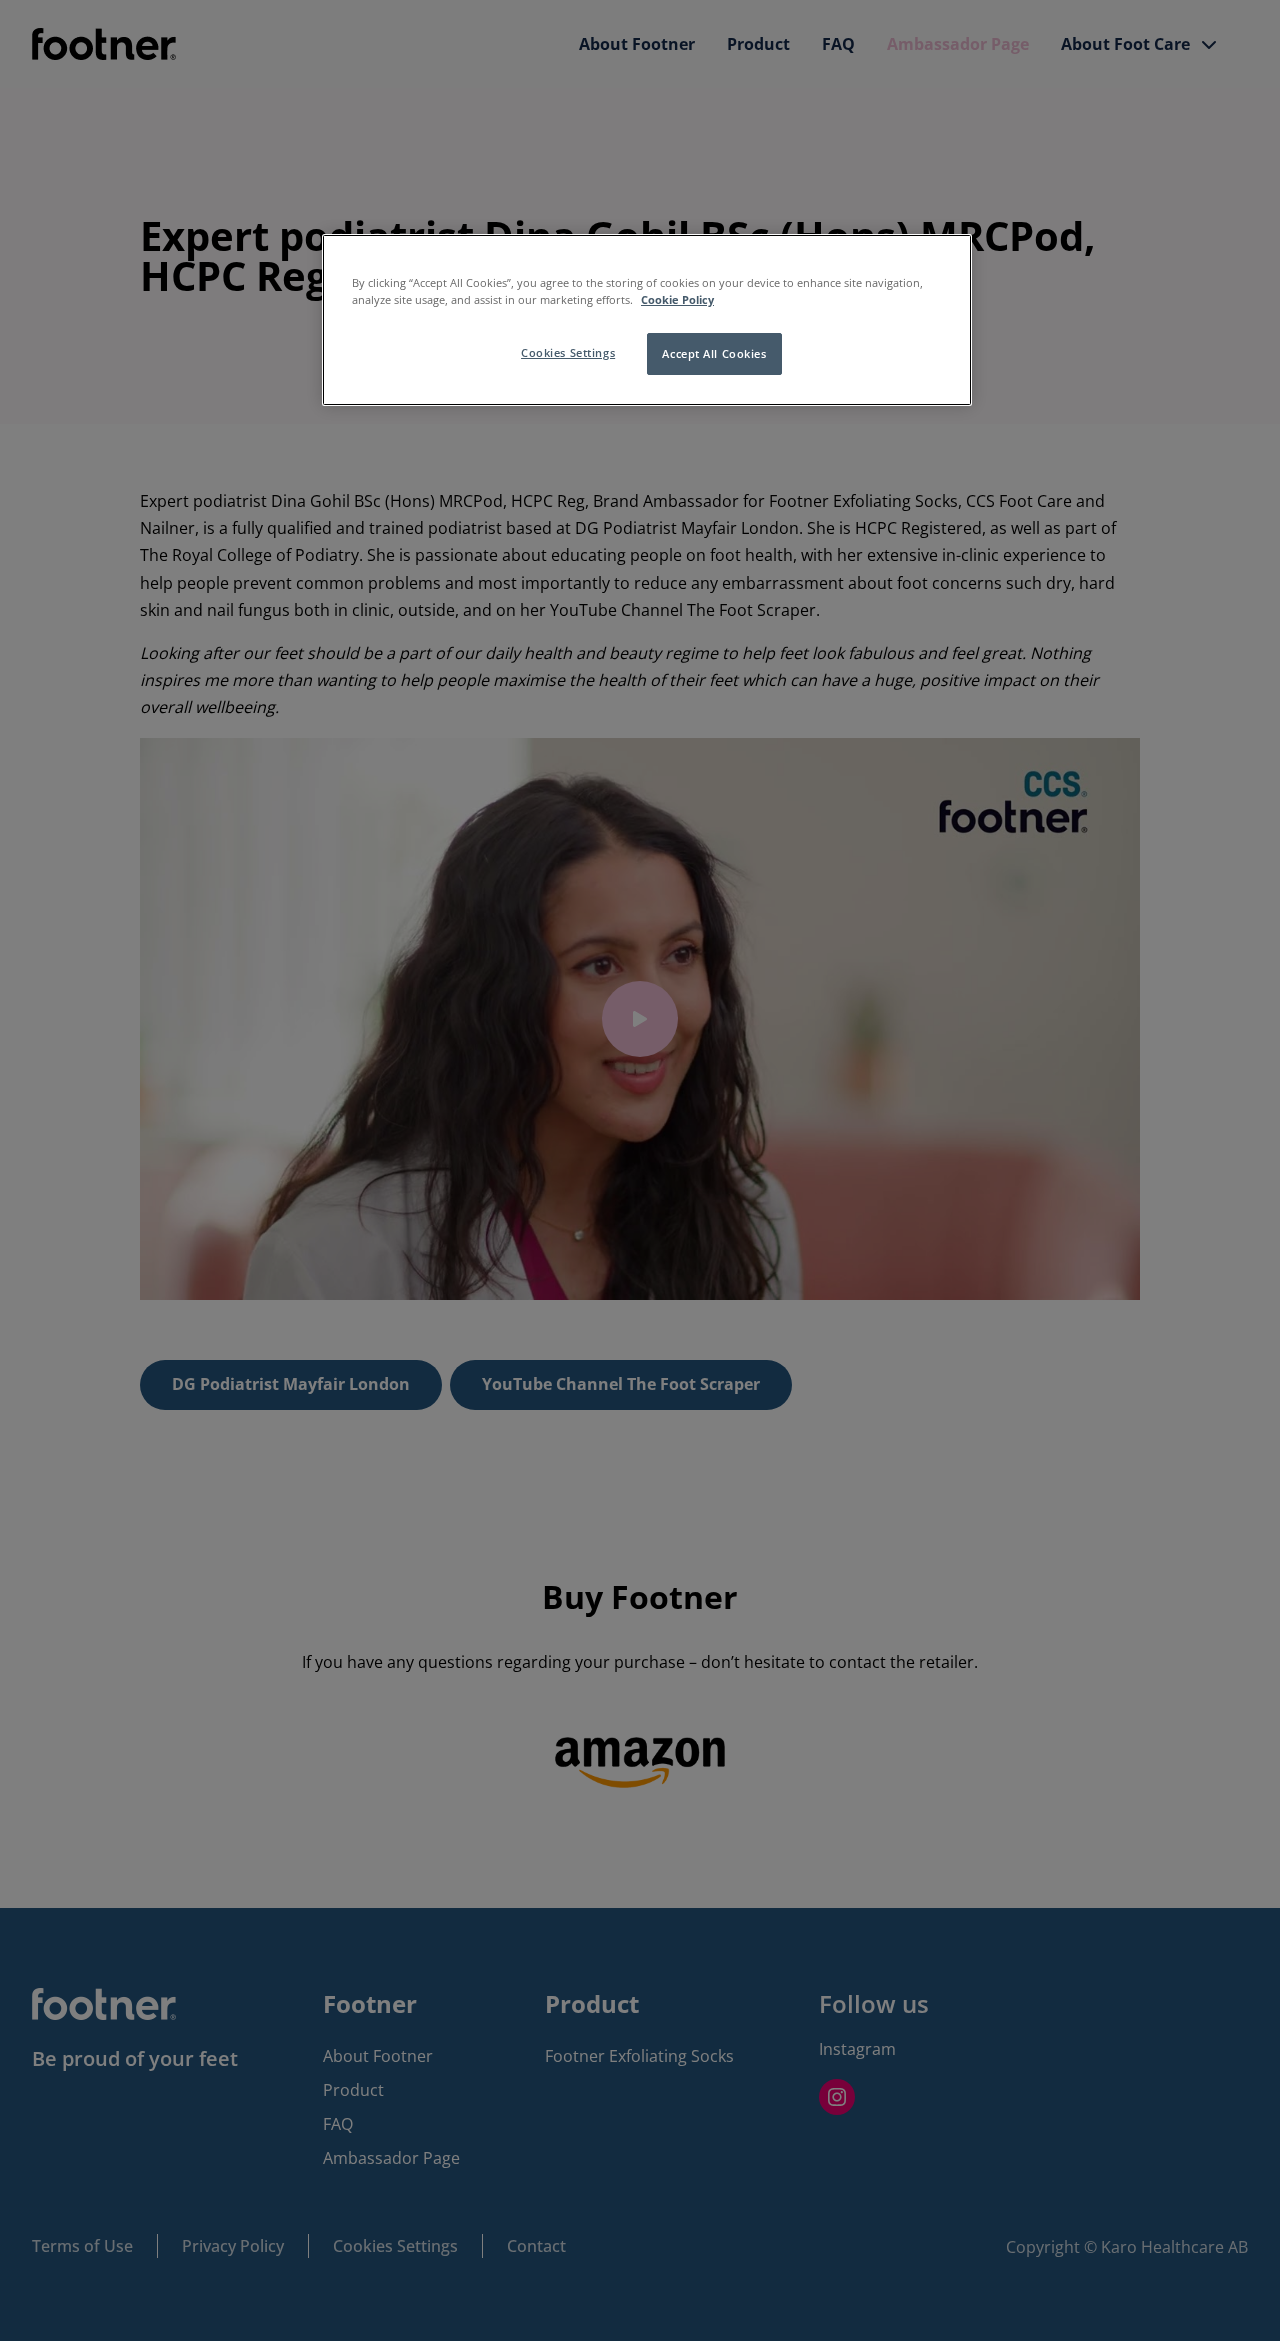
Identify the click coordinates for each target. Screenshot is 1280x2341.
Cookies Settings (568, 352)
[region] (647, 320)
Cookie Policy (677, 299)
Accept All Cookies (714, 353)
